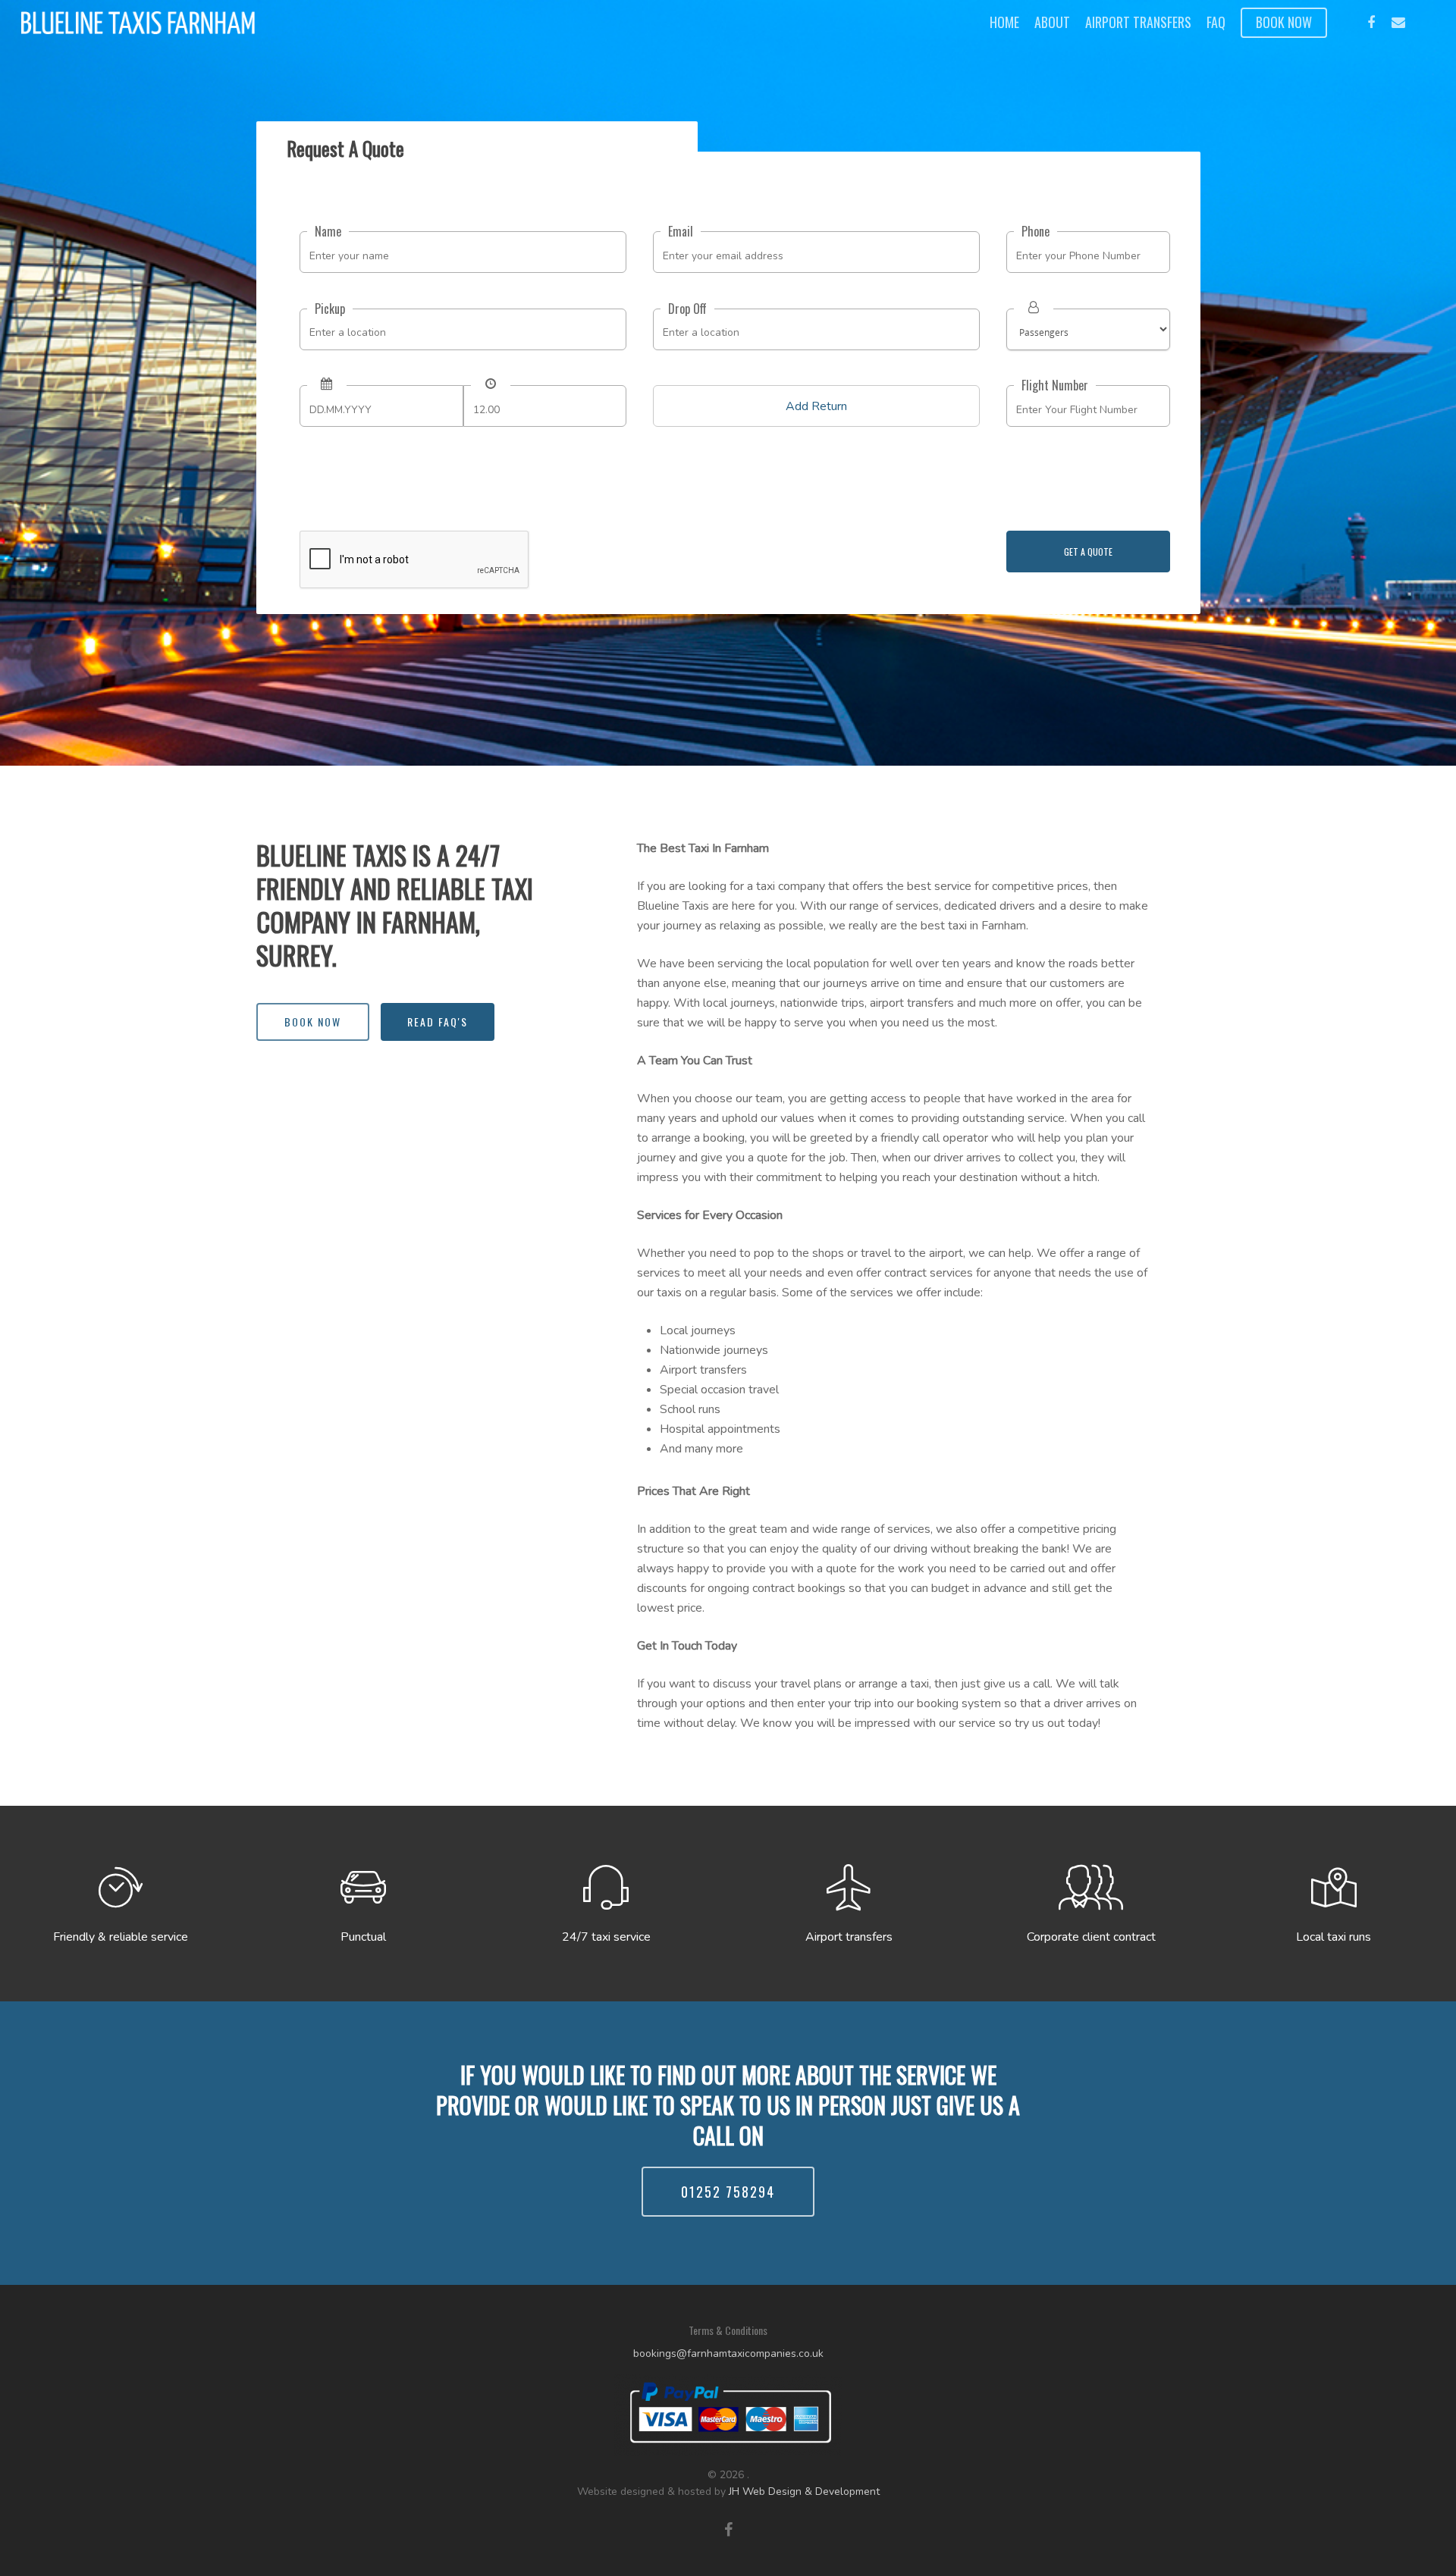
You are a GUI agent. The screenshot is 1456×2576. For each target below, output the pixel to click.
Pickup (330, 309)
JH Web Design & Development (804, 2491)
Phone (1036, 231)
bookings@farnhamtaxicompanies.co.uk (728, 2353)
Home (1004, 22)
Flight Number (1055, 385)
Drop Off (687, 309)
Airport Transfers (1138, 22)
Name (328, 231)
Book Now (1284, 22)
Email (681, 231)
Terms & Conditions (728, 2330)
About (1052, 22)
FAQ (1216, 22)
